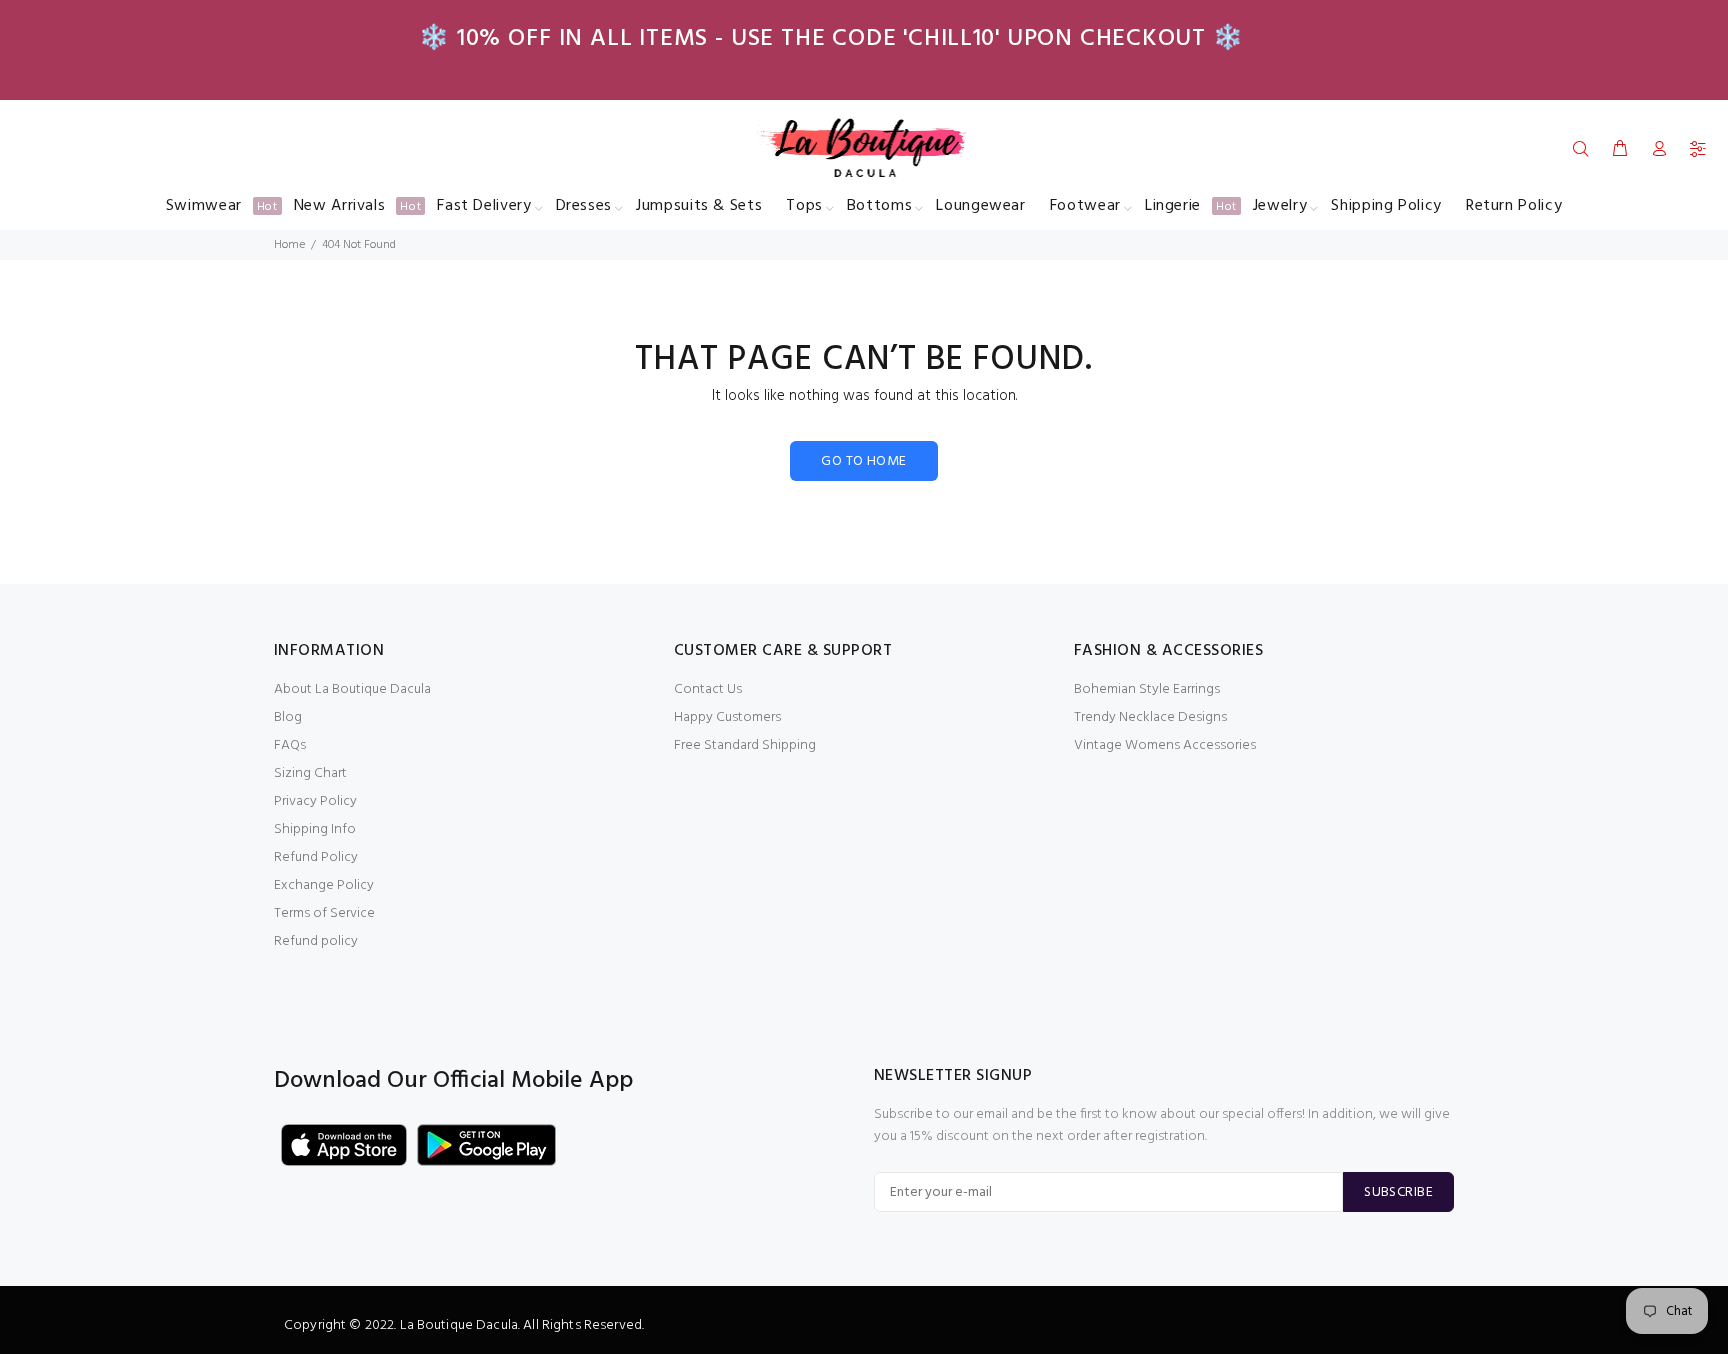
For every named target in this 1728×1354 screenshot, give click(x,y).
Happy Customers (727, 717)
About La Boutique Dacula (352, 689)
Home (289, 245)
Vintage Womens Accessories (1165, 745)
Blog (288, 717)
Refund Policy (316, 857)
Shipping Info (315, 829)
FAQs (290, 745)
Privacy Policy (315, 801)
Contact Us (708, 689)
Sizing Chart (310, 773)
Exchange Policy (324, 885)
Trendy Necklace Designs (1150, 717)
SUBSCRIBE (1398, 1192)
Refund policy (316, 941)
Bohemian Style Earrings (1147, 689)
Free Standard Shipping (745, 745)
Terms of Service (324, 913)
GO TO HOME (863, 461)
